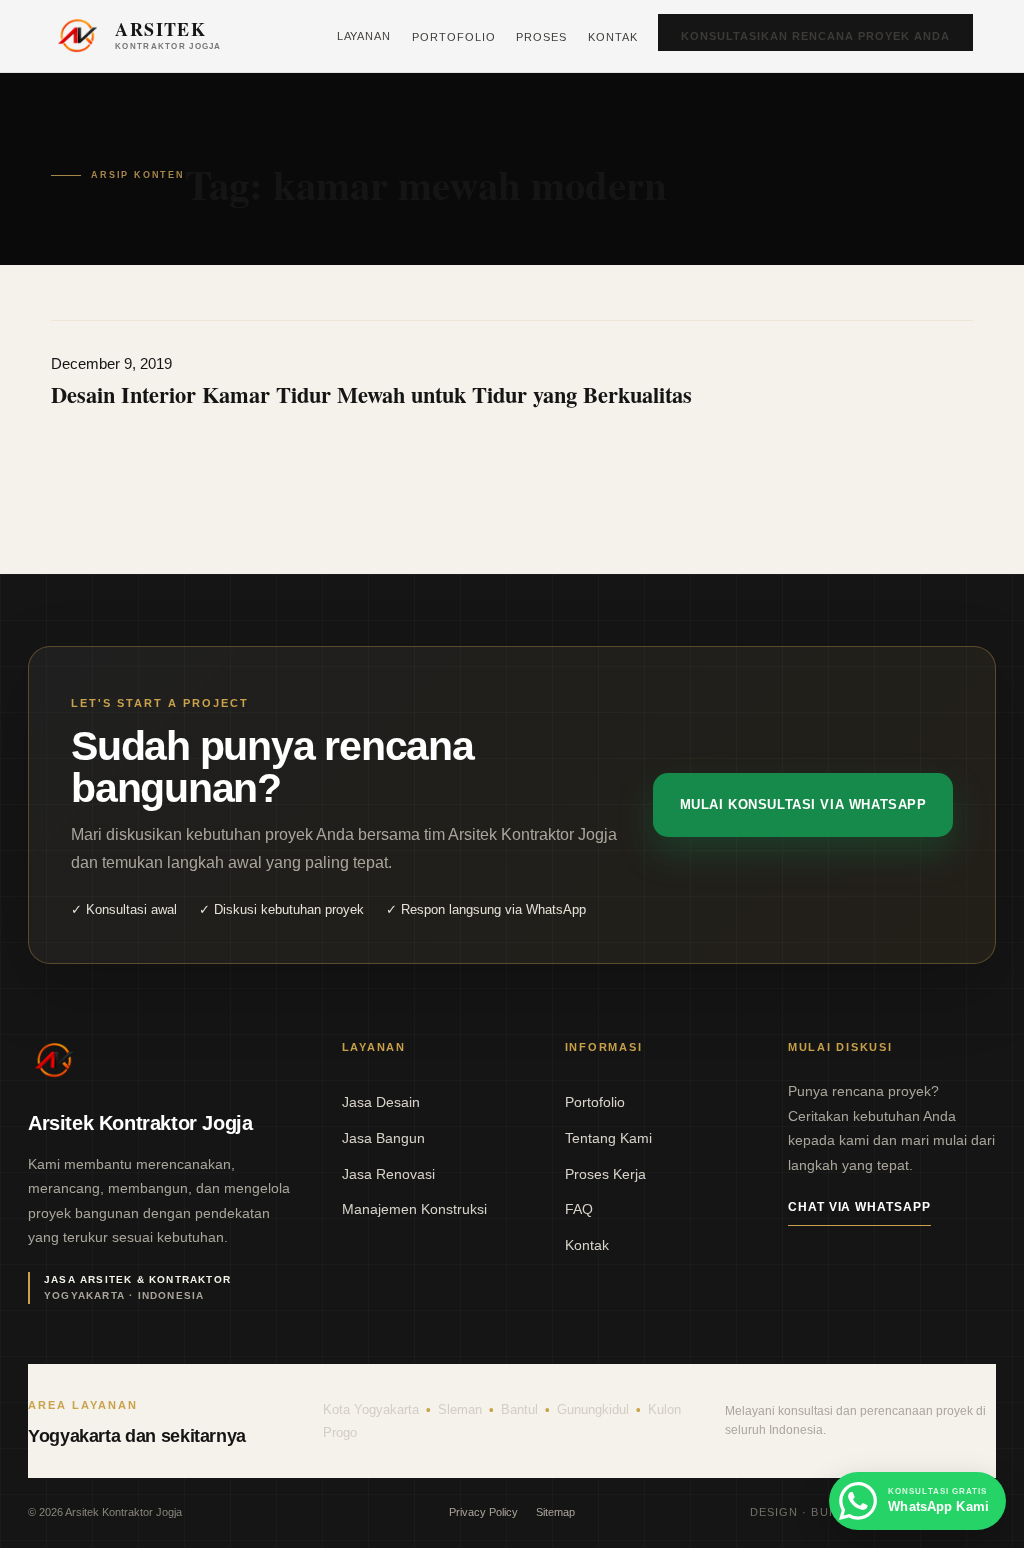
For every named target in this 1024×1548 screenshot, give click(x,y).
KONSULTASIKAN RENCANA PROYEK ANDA (815, 36)
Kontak (613, 37)
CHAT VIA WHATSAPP (859, 1207)
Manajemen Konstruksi (414, 1209)
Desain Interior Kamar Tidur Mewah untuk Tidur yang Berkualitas (371, 394)
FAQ (579, 1209)
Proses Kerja (605, 1174)
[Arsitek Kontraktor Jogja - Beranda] (54, 1060)
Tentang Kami (608, 1138)
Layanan (364, 36)
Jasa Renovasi (388, 1174)
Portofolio (454, 37)
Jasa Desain (381, 1102)
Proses (541, 37)
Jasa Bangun (383, 1138)
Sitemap (555, 1512)
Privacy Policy (483, 1512)
